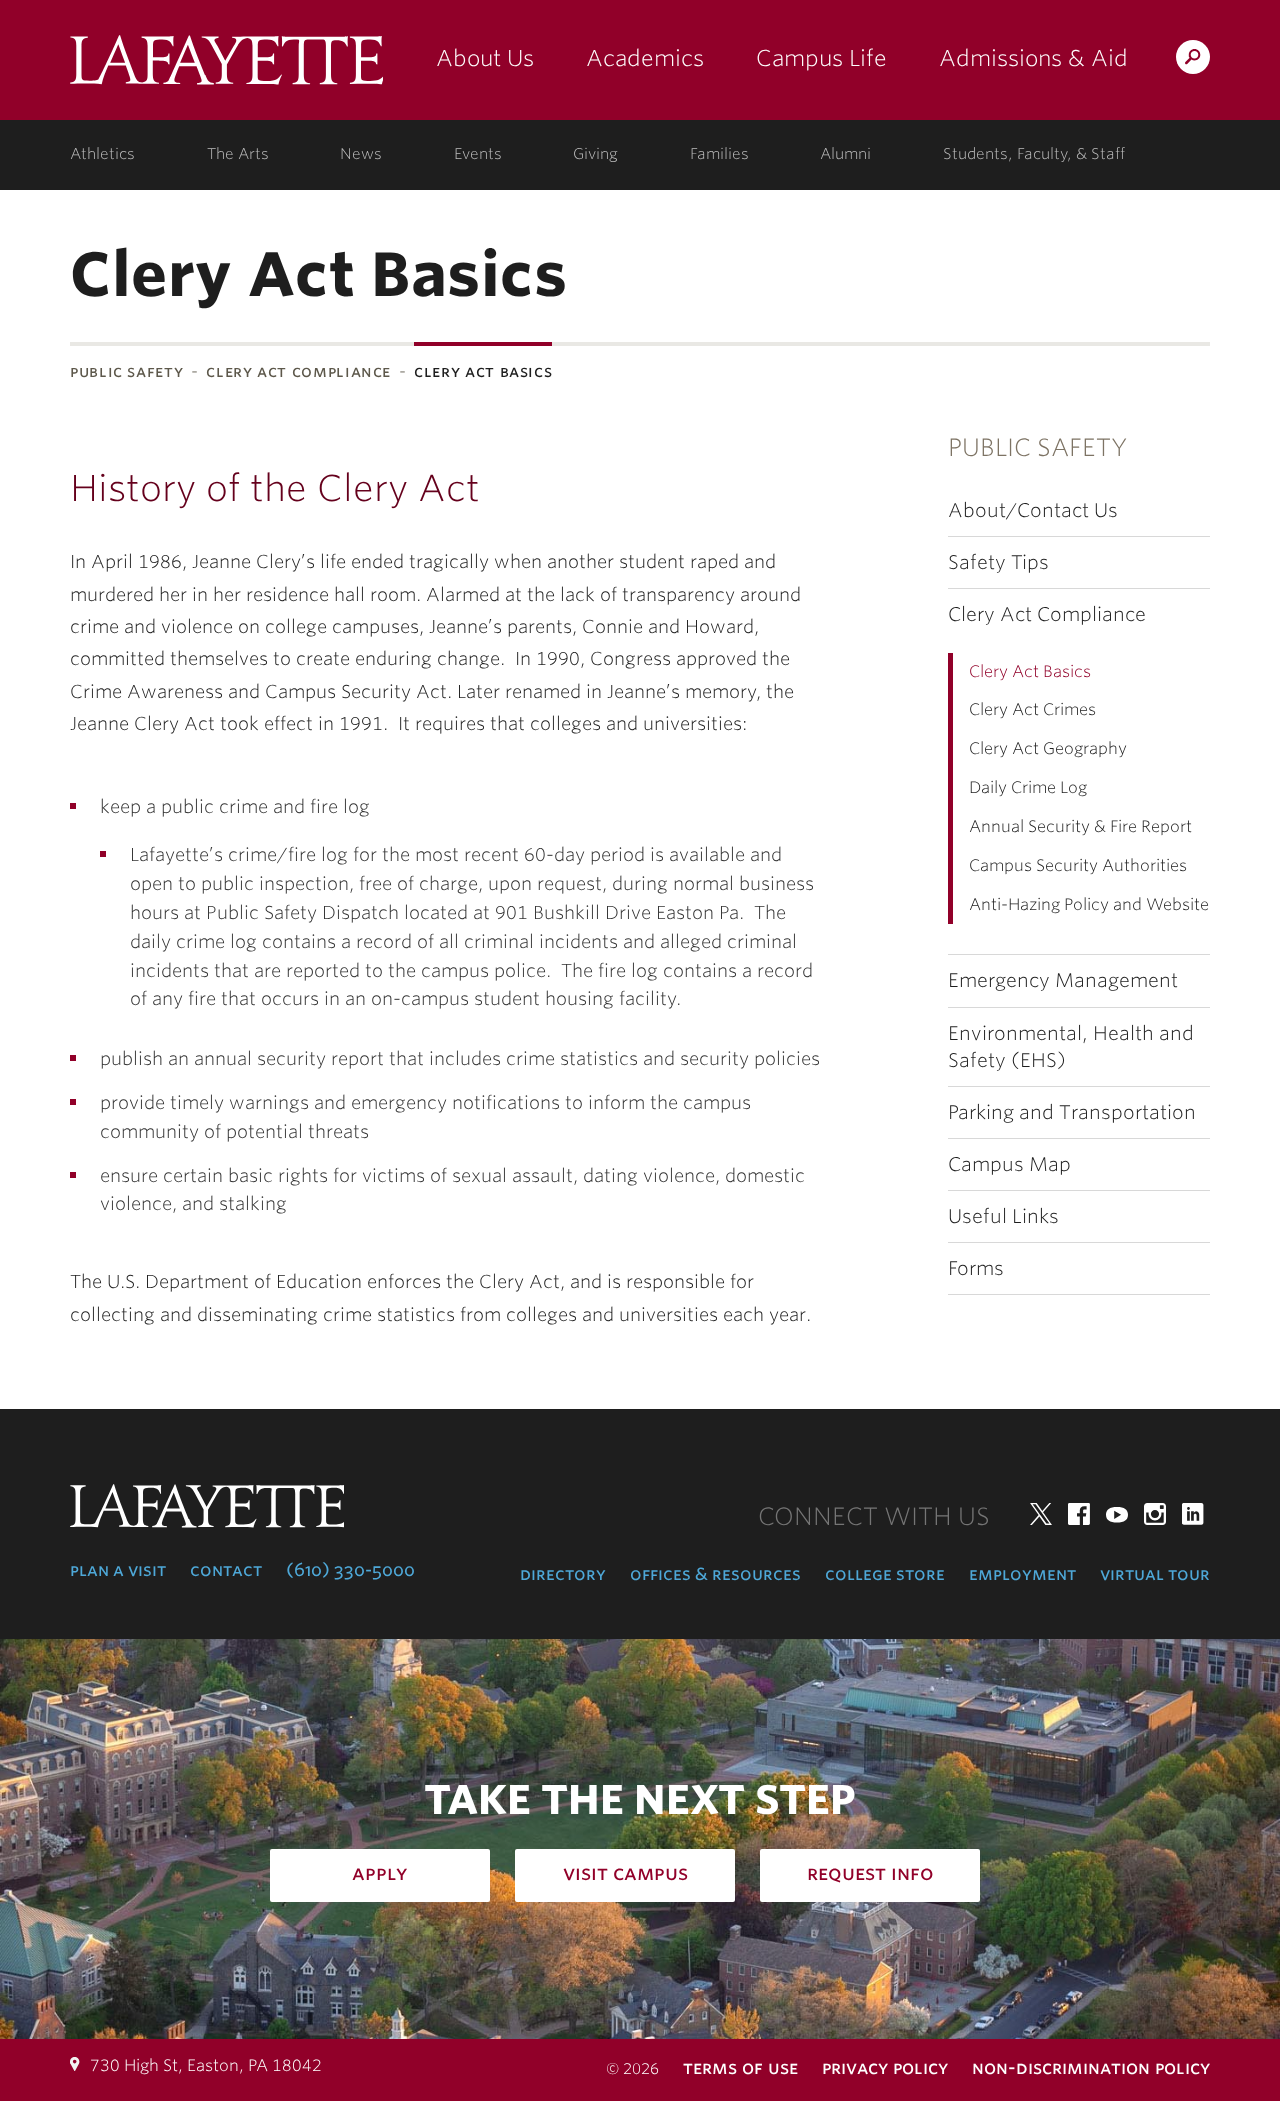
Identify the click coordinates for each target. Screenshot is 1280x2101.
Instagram (1155, 1514)
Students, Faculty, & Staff (1034, 154)
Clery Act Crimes (1032, 709)
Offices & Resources (715, 1574)
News (361, 154)
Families (719, 154)
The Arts (238, 154)
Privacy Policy (885, 2067)
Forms (976, 1268)
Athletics (102, 154)
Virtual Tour (1155, 1574)
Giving (595, 154)
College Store (885, 1574)
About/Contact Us (1033, 510)
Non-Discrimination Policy (1091, 2067)
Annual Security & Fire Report (1080, 826)
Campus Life (821, 58)
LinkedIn (1193, 1514)
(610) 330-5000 (350, 1570)
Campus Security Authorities (1078, 865)
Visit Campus (625, 1873)
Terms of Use (740, 2067)
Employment (1022, 1574)
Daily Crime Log (1028, 787)
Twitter (1041, 1514)
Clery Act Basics (1030, 671)
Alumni (845, 154)
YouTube (1117, 1514)
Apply (380, 1873)
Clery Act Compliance (298, 371)
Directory (563, 1574)
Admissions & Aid (1033, 58)
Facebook (1079, 1514)
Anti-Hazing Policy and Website (1089, 904)
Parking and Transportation (1072, 1112)
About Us (485, 58)
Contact (226, 1570)
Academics (645, 58)
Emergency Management (1063, 980)
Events (478, 154)
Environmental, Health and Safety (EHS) (1071, 1047)
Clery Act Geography (1048, 748)
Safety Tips (998, 562)
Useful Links (1003, 1216)
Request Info (870, 1873)
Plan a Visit (118, 1570)
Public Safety (126, 371)
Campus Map (1009, 1164)
